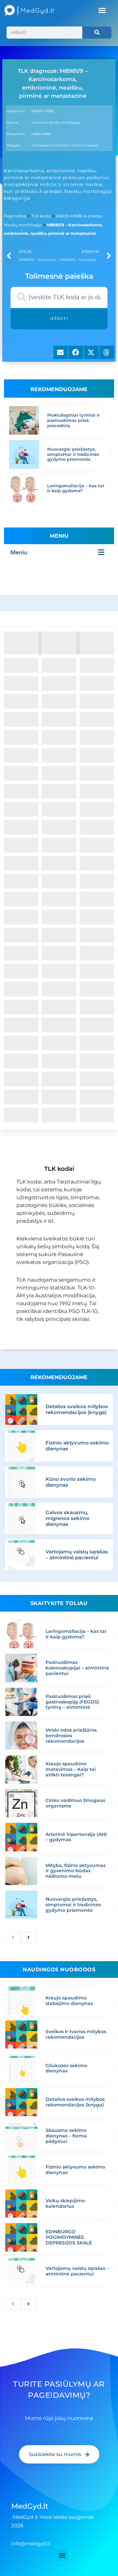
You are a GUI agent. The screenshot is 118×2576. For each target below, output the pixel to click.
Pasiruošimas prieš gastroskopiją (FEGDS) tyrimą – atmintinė (72, 1702)
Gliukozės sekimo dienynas (66, 2068)
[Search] (97, 33)
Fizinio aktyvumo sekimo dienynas (77, 1446)
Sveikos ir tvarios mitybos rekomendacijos (76, 2034)
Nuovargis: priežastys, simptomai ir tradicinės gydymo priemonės (73, 454)
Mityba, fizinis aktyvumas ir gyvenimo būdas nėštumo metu (76, 1871)
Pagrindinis (15, 216)
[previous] (13, 1938)
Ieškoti (59, 319)
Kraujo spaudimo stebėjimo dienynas (69, 2001)
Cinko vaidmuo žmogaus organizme (75, 1803)
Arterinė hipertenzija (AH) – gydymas (76, 1837)
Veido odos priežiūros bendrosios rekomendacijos (71, 1736)
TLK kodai (41, 216)
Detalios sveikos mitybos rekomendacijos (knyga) (77, 1409)
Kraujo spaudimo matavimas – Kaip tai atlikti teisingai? (71, 1769)
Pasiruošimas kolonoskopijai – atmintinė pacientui (77, 1668)
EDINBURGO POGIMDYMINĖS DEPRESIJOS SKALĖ (69, 2237)
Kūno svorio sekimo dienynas (71, 1482)
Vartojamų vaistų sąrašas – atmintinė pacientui (77, 1555)
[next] (29, 1938)
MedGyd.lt (30, 2506)
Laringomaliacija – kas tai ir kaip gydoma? (76, 488)
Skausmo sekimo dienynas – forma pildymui (66, 2136)
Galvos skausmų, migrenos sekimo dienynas (68, 1518)
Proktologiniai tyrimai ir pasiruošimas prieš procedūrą (73, 420)
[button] (102, 10)
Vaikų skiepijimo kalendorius (65, 2203)
